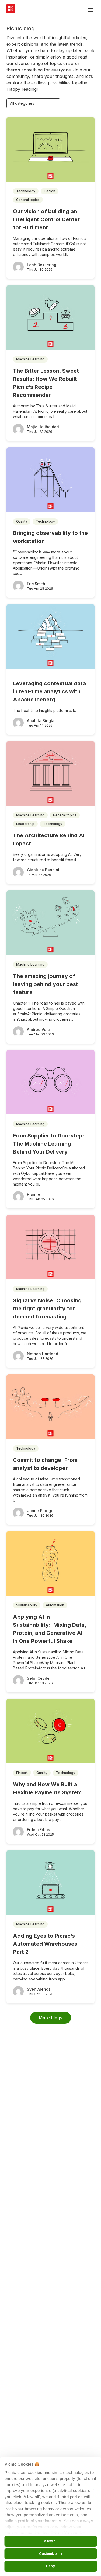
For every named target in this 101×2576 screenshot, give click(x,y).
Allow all (51, 2541)
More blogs (51, 2018)
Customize (48, 2554)
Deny (50, 2566)
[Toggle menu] (90, 9)
